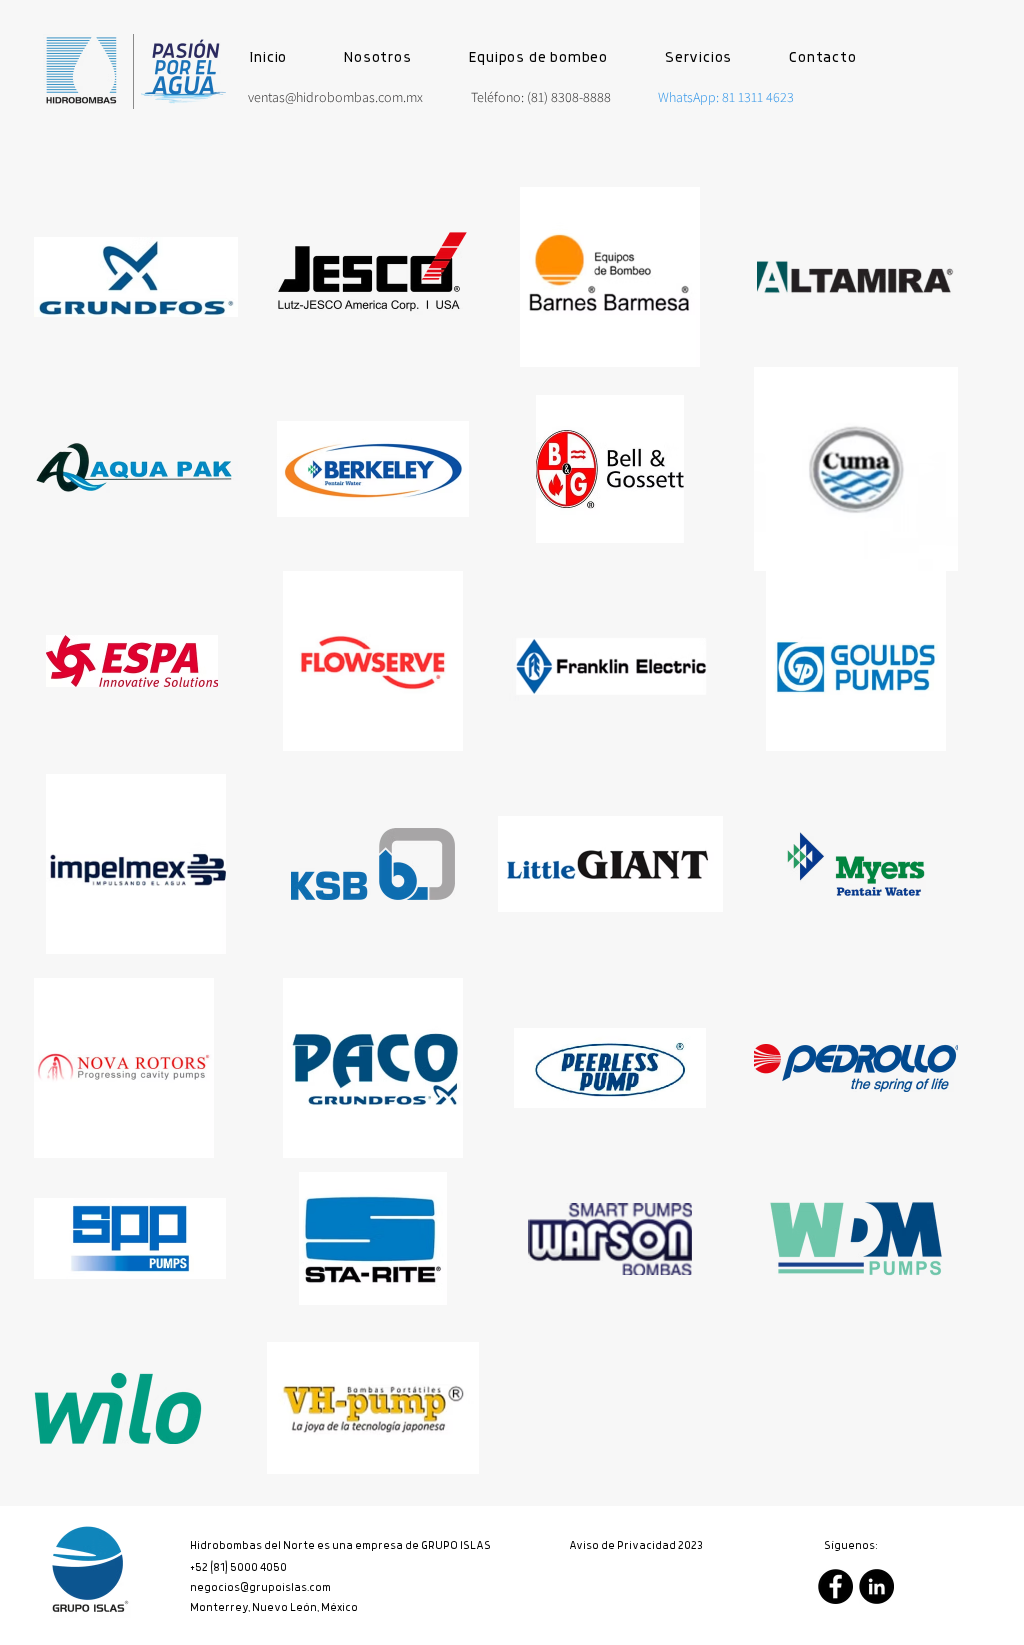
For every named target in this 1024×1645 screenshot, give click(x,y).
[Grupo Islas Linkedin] (876, 1586)
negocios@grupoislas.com (261, 1588)
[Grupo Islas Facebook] (835, 1586)
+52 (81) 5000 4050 (238, 1568)
